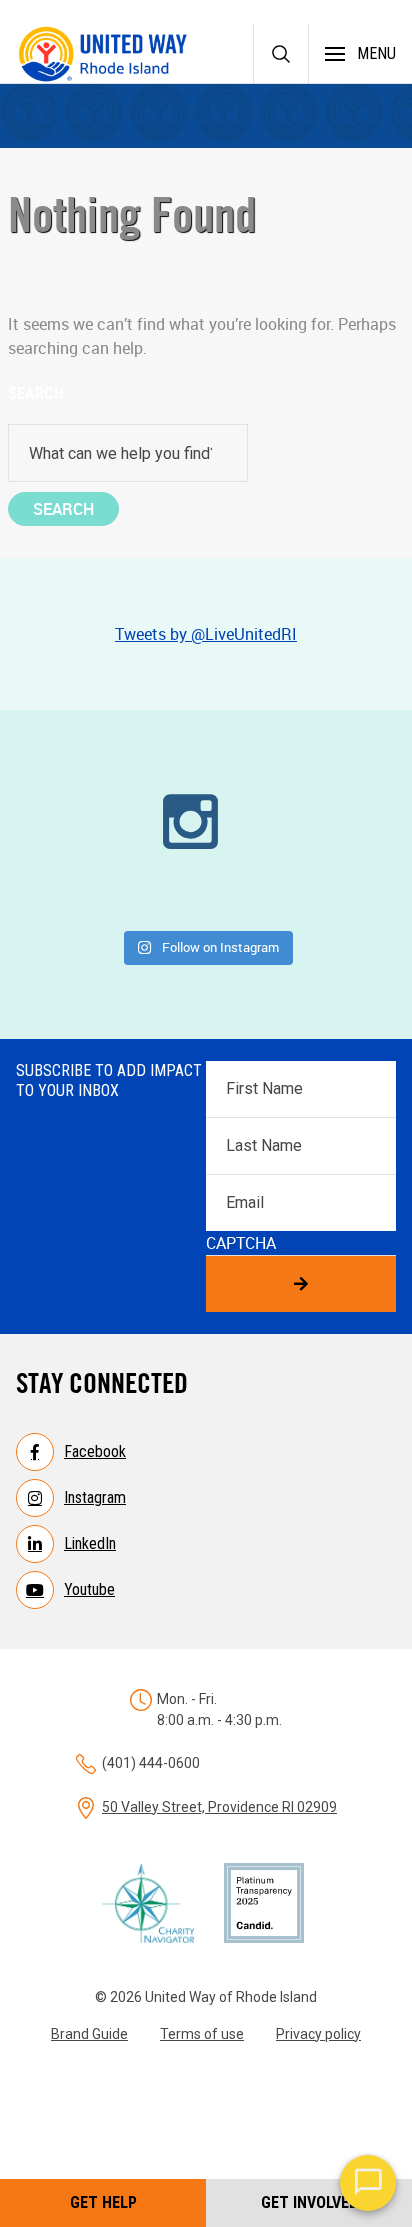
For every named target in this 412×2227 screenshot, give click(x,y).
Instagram (95, 1497)
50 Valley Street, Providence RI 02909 (219, 1807)
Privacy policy (318, 2034)
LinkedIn (90, 1543)
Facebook (95, 1451)
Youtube (89, 1589)
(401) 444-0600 (151, 1763)
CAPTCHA (241, 1243)
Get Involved (309, 2202)
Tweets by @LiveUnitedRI (206, 634)
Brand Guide (89, 2034)
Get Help (103, 2202)
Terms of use (202, 2034)
